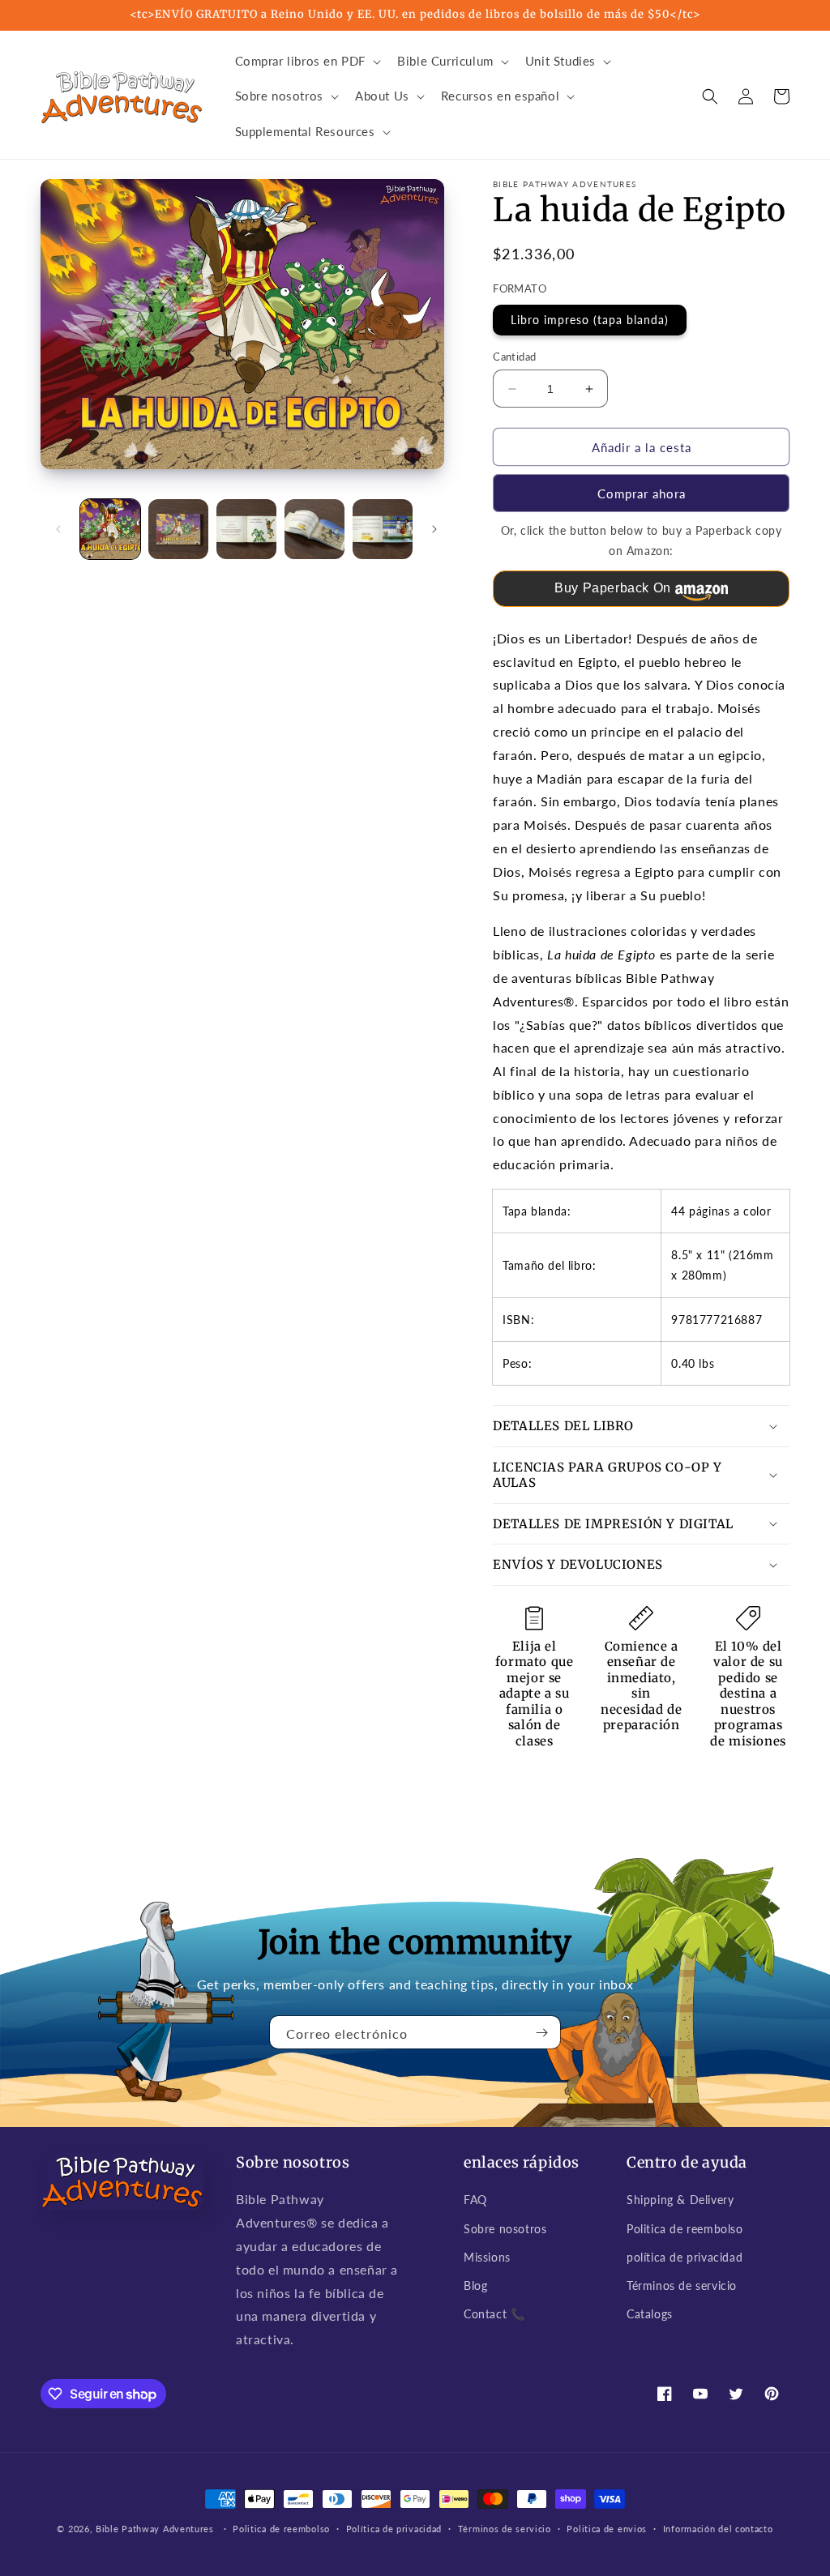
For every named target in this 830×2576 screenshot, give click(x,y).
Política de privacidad (394, 2529)
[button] (307, 62)
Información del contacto (718, 2529)
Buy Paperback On (613, 588)
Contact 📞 (494, 2314)
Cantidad (514, 357)
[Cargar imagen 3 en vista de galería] (246, 529)
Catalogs (650, 2314)
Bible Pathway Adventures (155, 2529)
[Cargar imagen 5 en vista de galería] (383, 529)
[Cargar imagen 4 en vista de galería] (314, 529)
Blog (475, 2286)
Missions (487, 2257)
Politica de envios (607, 2529)
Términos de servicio (682, 2286)
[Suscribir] (542, 2032)
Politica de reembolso (685, 2229)
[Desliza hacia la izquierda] (58, 529)
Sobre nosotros (505, 2229)
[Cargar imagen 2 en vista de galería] (178, 529)
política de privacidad (685, 2257)
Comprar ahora (642, 493)
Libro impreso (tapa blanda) (590, 320)
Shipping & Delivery (680, 2200)
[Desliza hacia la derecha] (434, 529)
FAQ (475, 2200)
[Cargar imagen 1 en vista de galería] (110, 529)
